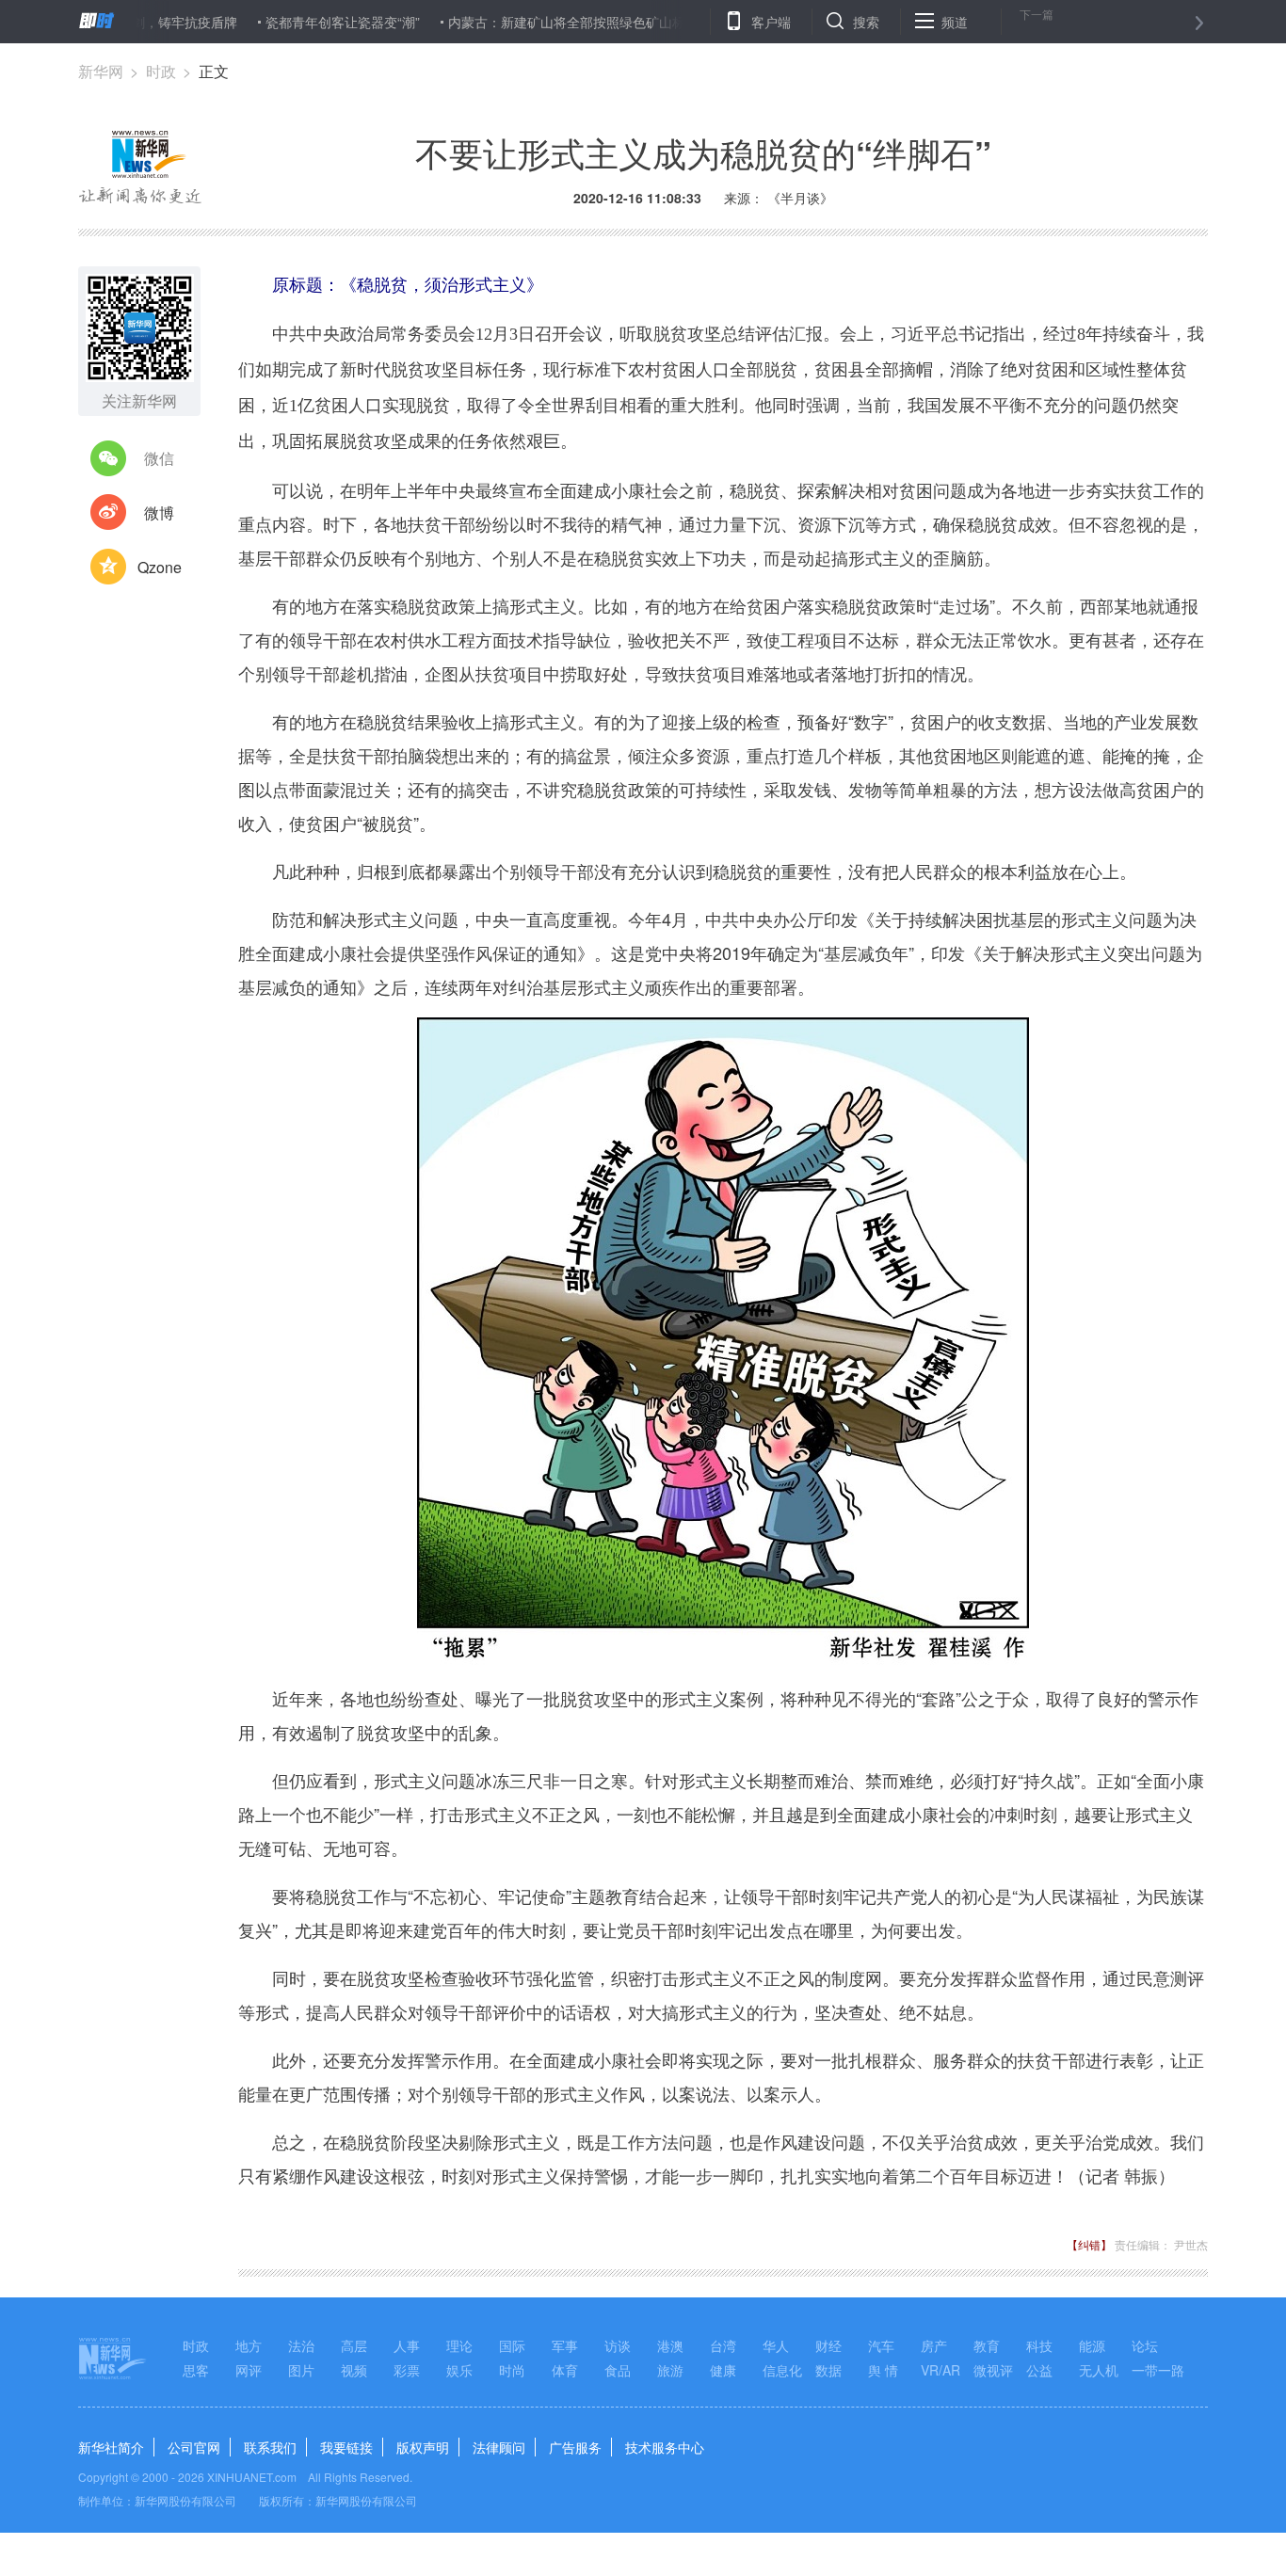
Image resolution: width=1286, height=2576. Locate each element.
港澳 (670, 2345)
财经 (828, 2345)
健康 (723, 2370)
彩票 (407, 2370)
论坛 (1145, 2345)
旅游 (670, 2370)
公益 (1039, 2370)
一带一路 (1158, 2370)
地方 (249, 2345)
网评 (249, 2370)
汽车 (881, 2345)
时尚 (512, 2370)
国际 (512, 2345)
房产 (934, 2345)
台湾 (723, 2345)
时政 (161, 71)
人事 (407, 2345)
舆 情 (883, 2370)
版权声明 (423, 2447)
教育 (987, 2345)
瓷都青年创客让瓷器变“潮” (290, 22)
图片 (301, 2370)
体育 (565, 2370)
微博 (159, 512)
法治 (301, 2345)
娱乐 (459, 2370)
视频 (354, 2370)
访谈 (618, 2345)
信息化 (782, 2370)
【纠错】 (1089, 2244)
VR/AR (940, 2370)
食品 (618, 2370)
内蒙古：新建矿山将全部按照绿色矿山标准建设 (534, 22)
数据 (828, 2370)
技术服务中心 (665, 2447)
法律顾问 (499, 2447)
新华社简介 (111, 2447)
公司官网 (194, 2447)
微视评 (993, 2370)
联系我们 (270, 2447)
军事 (565, 2345)
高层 (354, 2345)
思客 (196, 2370)
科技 (1039, 2345)
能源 (1092, 2345)
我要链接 (346, 2447)
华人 (776, 2345)
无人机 (1099, 2370)
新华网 (101, 71)
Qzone (160, 567)
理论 (459, 2345)
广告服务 (575, 2447)
